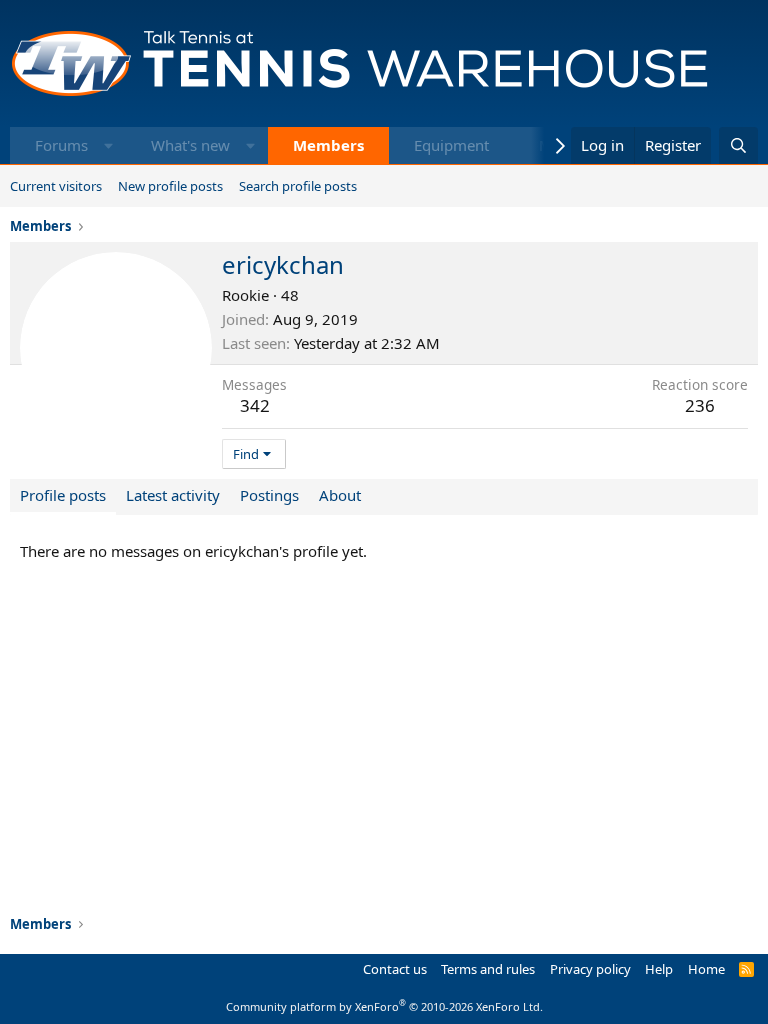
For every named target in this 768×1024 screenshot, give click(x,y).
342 (255, 405)
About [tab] (340, 495)
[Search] (738, 145)
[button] (108, 145)
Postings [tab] (269, 495)
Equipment (451, 145)
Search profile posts (298, 186)
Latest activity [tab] (173, 495)
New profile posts (170, 186)
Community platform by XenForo (384, 1006)
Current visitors (56, 186)
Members (328, 145)
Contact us (395, 969)
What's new (190, 145)
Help (659, 969)
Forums (61, 145)
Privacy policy (590, 969)
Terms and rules (488, 969)
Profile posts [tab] (63, 495)
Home (706, 969)
